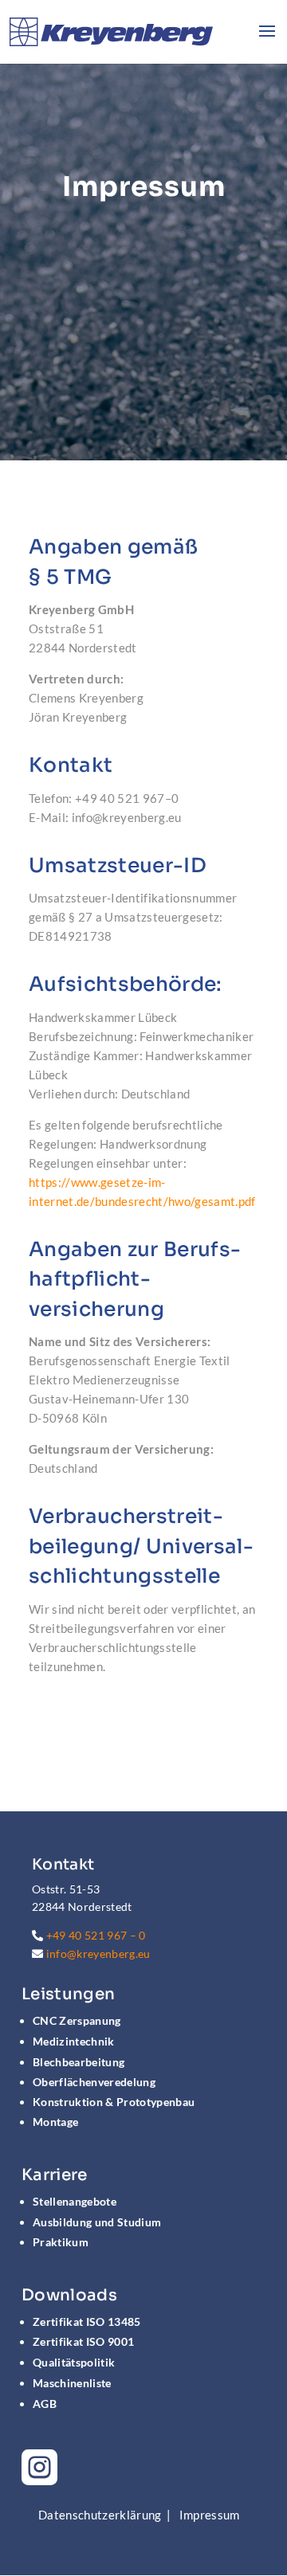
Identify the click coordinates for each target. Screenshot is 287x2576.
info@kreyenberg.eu (98, 1954)
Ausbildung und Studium (97, 2222)
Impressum (210, 2515)
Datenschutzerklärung (100, 2515)
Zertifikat (87, 2322)
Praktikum (61, 2242)
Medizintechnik (74, 2041)
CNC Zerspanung (77, 2020)
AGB (45, 2404)
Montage (55, 2122)
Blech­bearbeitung (79, 2062)
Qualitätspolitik (74, 2362)
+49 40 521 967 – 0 (96, 1935)
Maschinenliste (72, 2383)
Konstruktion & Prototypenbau (114, 2102)
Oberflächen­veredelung (94, 2082)
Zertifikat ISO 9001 (83, 2341)
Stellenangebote (75, 2201)
